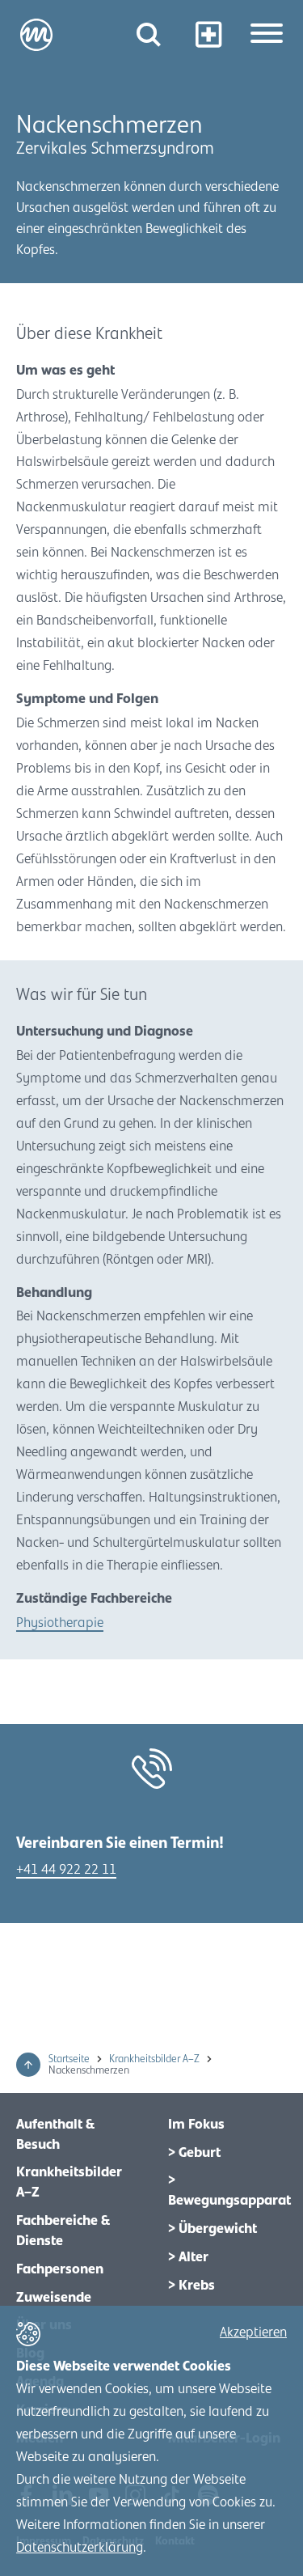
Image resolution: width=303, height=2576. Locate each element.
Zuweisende (54, 2298)
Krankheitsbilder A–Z (156, 2059)
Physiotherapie (60, 1623)
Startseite (70, 2059)
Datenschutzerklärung (80, 2548)
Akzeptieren (253, 2332)
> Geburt (194, 2153)
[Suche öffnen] (149, 34)
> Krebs (191, 2286)
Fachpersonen (60, 2269)
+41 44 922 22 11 (66, 1870)
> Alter (188, 2257)
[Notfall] (208, 34)
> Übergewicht (213, 2229)
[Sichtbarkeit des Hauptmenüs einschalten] (267, 35)
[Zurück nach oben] (28, 2065)
